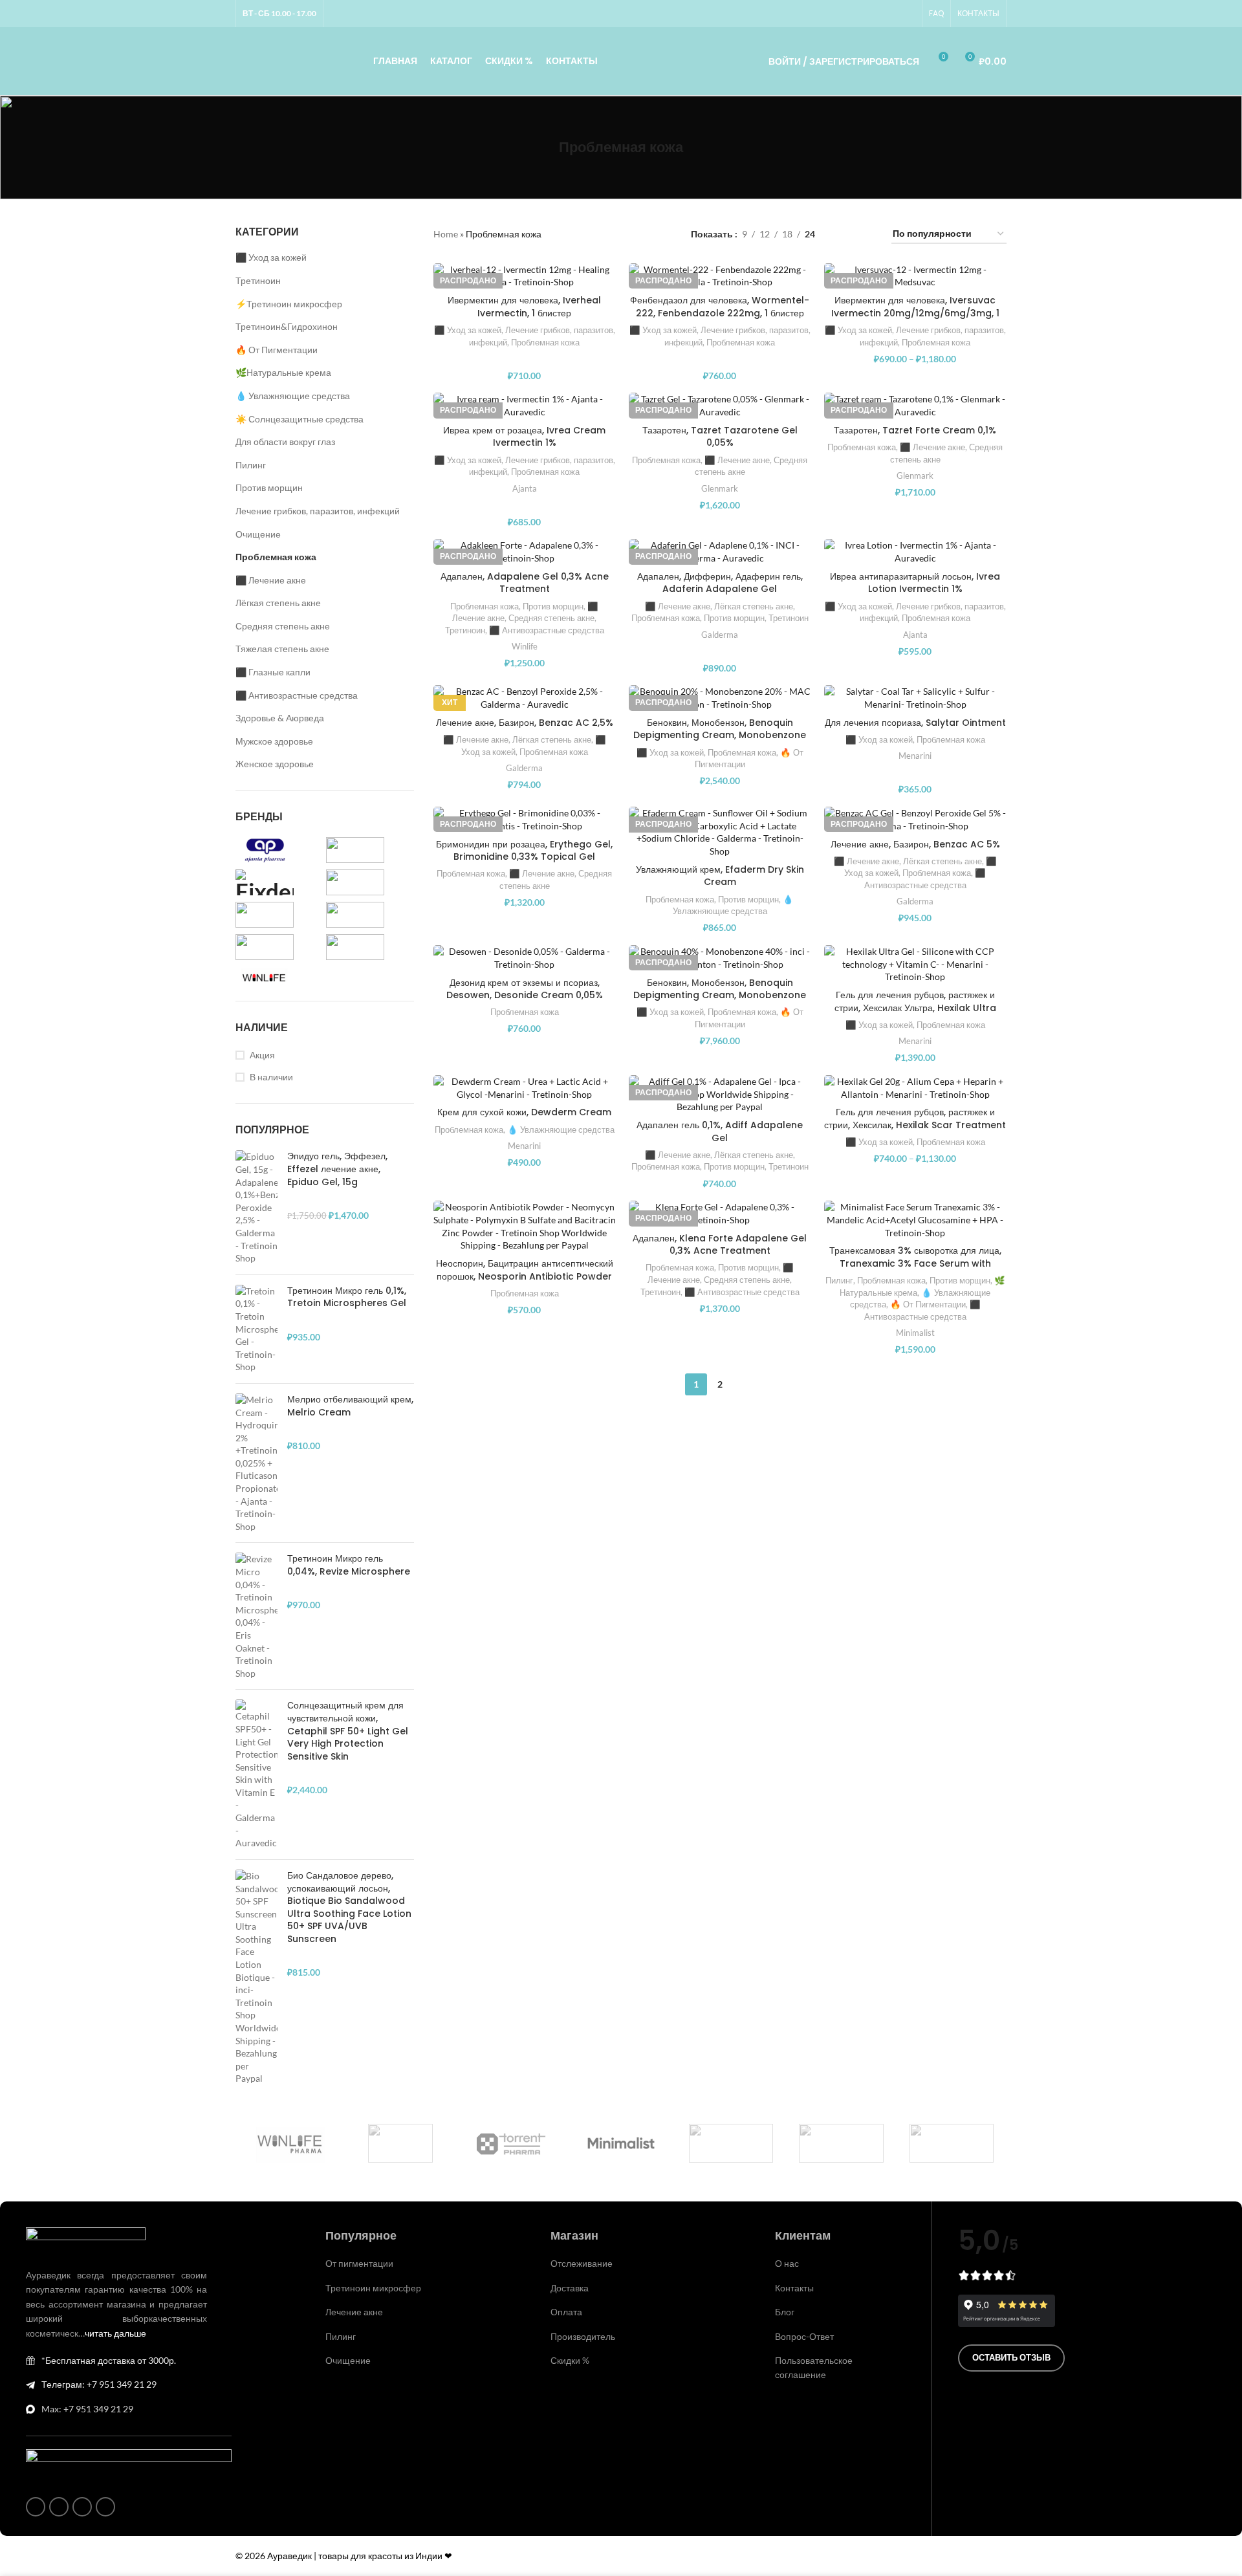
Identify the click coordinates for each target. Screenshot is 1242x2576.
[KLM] (952, 2143)
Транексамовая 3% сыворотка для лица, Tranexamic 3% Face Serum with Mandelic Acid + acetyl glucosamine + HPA (915, 1270)
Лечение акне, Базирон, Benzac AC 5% (915, 844)
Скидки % (570, 2360)
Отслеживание (582, 2263)
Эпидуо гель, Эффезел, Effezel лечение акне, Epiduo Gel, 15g (337, 1169)
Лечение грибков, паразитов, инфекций (318, 511)
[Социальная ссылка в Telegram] (908, 14)
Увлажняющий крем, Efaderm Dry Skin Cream (720, 876)
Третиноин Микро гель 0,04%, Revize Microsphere (349, 1565)
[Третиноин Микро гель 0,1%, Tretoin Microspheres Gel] (256, 1329)
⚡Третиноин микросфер (289, 304)
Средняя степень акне (283, 626)
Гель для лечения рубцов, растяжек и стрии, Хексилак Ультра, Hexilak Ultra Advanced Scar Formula (915, 1008)
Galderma (720, 635)
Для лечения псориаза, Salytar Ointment (915, 723)
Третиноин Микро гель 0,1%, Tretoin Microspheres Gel (347, 1297)
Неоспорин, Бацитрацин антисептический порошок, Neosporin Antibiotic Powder (525, 1270)
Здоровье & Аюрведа (280, 718)
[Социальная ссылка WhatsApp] (877, 14)
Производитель (583, 2336)
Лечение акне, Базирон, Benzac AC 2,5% (525, 723)
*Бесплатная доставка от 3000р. (109, 2360)
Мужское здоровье (274, 741)
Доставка (570, 2288)
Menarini (915, 756)
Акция (262, 1055)
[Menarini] (841, 2143)
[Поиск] (741, 61)
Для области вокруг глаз (285, 442)
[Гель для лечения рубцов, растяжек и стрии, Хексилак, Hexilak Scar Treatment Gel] (915, 1088)
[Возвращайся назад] (543, 147)
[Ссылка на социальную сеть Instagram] (861, 14)
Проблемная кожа (276, 557)
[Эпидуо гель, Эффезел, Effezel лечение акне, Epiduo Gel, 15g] (256, 1207)
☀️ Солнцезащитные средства (300, 419)
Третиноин (258, 280)
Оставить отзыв (1011, 2357)
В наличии (271, 1077)
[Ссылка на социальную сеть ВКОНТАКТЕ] (892, 14)
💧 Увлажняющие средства (293, 396)
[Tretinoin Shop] (400, 2143)
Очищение (258, 534)
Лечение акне (354, 2312)
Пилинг (251, 465)
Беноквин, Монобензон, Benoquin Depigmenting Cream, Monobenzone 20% (720, 735)
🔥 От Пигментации (277, 350)
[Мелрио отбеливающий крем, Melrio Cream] (256, 1463)
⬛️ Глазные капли (273, 672)
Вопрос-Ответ (804, 2336)
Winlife (525, 646)
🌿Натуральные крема (283, 372)
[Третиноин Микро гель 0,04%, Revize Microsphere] (256, 1616)
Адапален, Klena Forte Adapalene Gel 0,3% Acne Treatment (720, 1245)
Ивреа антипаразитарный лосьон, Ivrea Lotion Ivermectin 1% (915, 583)
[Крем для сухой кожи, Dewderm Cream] (525, 1088)
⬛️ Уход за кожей (271, 257)
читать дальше (115, 2333)
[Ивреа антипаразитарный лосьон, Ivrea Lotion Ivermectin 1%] (915, 551)
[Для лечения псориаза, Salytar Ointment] (915, 698)
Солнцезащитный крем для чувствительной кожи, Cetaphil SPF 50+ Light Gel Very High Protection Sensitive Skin (348, 1731)
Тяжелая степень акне (282, 649)
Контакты (794, 2288)
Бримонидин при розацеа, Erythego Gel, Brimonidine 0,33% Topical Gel (524, 851)
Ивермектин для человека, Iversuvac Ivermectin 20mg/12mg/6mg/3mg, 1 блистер (915, 313)
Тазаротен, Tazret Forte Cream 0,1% (915, 430)
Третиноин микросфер (373, 2288)
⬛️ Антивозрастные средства (297, 695)
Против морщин (269, 487)
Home (446, 234)
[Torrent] (511, 2143)
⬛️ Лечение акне (271, 580)
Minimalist (915, 1333)
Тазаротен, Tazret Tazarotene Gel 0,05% (720, 437)
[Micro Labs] (731, 2143)
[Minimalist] (621, 2143)
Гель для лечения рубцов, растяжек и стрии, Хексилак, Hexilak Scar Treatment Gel (915, 1125)
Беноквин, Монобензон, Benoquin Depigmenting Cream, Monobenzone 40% (720, 995)
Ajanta (525, 488)
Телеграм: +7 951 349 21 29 (99, 2384)
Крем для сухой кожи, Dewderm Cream (524, 1112)
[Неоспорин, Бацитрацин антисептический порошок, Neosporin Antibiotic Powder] (525, 1226)
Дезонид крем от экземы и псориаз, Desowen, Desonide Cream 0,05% (525, 989)
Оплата (566, 2312)
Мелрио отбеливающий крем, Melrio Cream (350, 1406)
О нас (787, 2263)
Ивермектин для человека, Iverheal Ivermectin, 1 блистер (524, 307)
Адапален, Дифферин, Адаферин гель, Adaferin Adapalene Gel (720, 583)
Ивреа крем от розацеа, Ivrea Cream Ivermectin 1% (524, 437)
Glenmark (720, 488)
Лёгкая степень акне (278, 603)
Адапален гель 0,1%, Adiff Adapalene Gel (720, 1131)
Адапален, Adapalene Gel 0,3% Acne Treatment (525, 583)
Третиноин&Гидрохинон (287, 326)
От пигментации (359, 2263)
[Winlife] (290, 2143)
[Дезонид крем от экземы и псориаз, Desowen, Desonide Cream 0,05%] (525, 958)
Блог (785, 2312)
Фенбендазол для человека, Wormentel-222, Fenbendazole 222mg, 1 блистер (720, 307)
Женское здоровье (275, 764)
